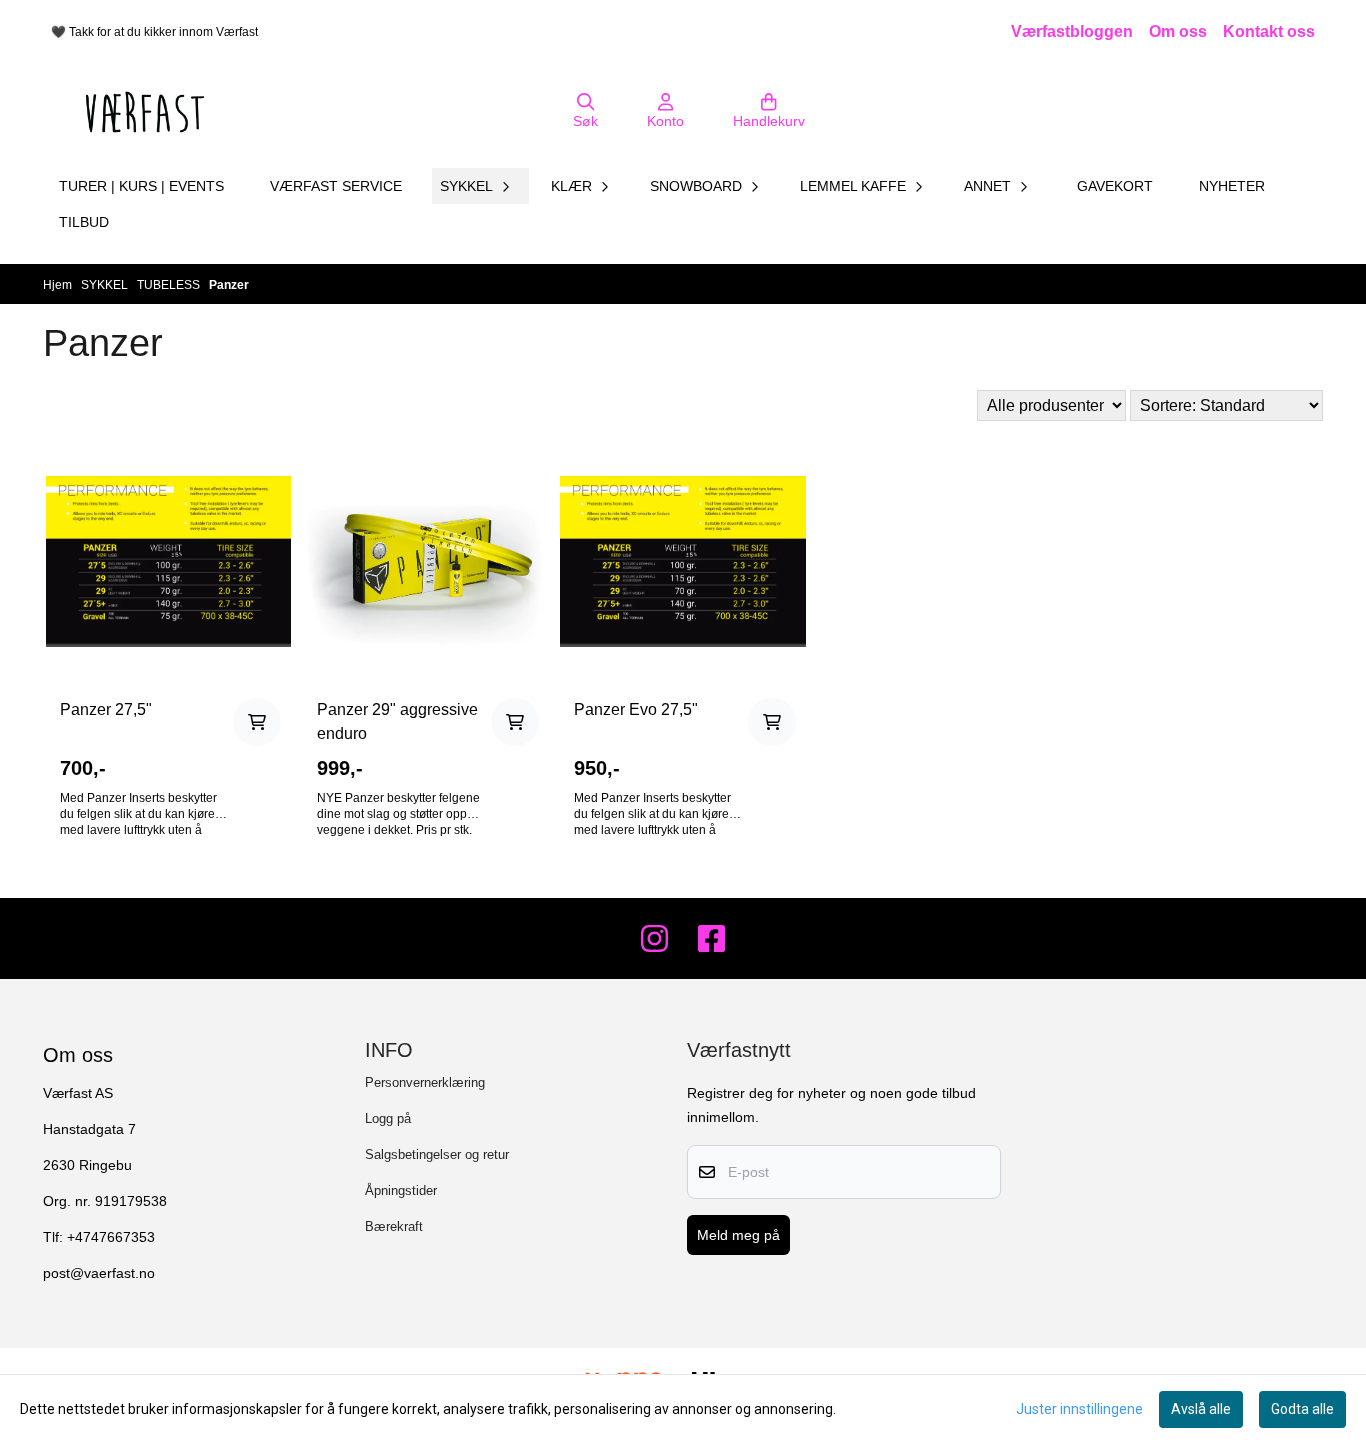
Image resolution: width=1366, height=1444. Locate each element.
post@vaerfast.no (99, 1273)
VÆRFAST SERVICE (336, 186)
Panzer (229, 285)
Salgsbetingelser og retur (437, 1154)
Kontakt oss (1269, 31)
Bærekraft (394, 1226)
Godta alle (1302, 1409)
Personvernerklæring (425, 1082)
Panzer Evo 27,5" (636, 709)
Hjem (59, 285)
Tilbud (84, 222)
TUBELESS (170, 285)
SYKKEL (106, 285)
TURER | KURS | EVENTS (141, 186)
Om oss (1178, 31)
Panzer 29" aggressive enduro (397, 721)
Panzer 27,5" (106, 709)
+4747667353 (111, 1237)
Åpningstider (401, 1190)
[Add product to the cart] (257, 722)
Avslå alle (1201, 1409)
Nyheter (1232, 186)
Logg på (388, 1118)
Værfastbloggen (1072, 31)
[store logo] (145, 112)
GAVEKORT (1115, 186)
